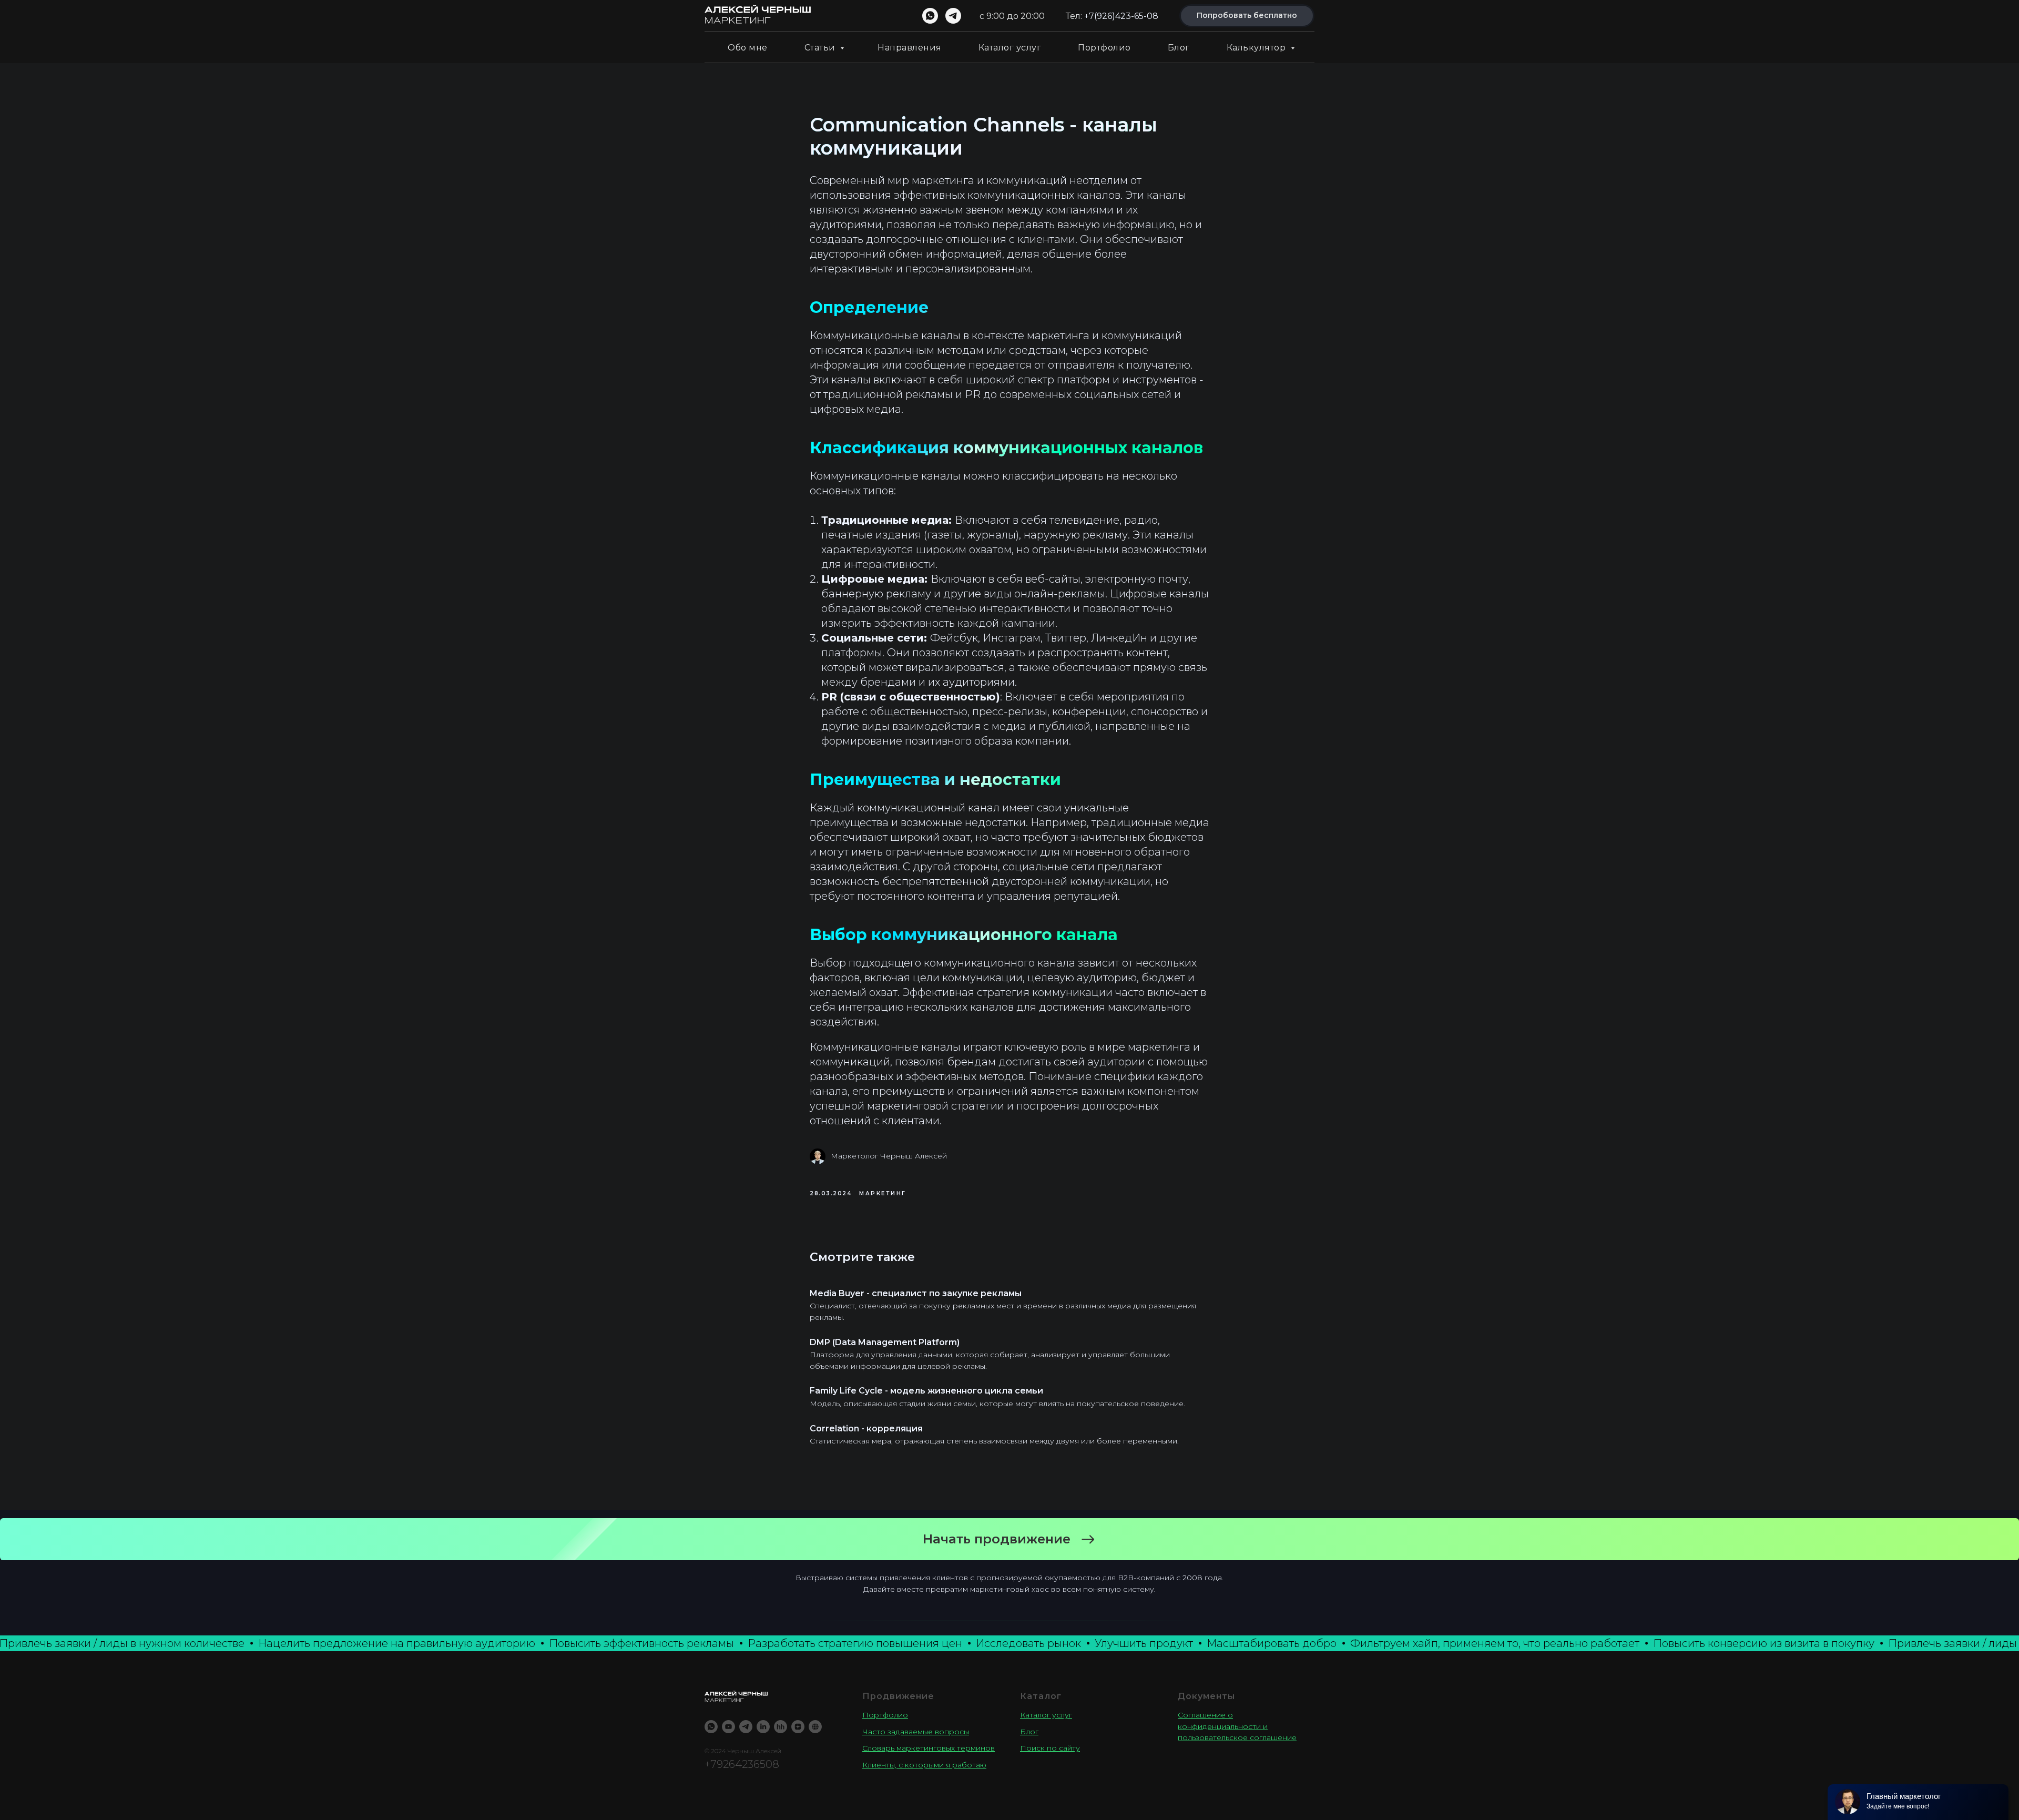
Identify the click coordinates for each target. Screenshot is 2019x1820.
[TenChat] (815, 1727)
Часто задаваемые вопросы (916, 1732)
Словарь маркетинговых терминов (929, 1748)
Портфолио (1104, 48)
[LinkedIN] (763, 1727)
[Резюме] (781, 1727)
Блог (1179, 48)
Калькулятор (1257, 48)
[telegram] (953, 16)
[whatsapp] (930, 16)
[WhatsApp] (711, 1727)
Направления (910, 48)
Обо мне (748, 48)
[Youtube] (728, 1727)
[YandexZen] (798, 1727)
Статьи (821, 48)
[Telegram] (746, 1727)
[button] (1009, 1539)
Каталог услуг (1010, 48)
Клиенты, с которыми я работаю (924, 1765)
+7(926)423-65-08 (1121, 16)
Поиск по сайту (1050, 1748)
